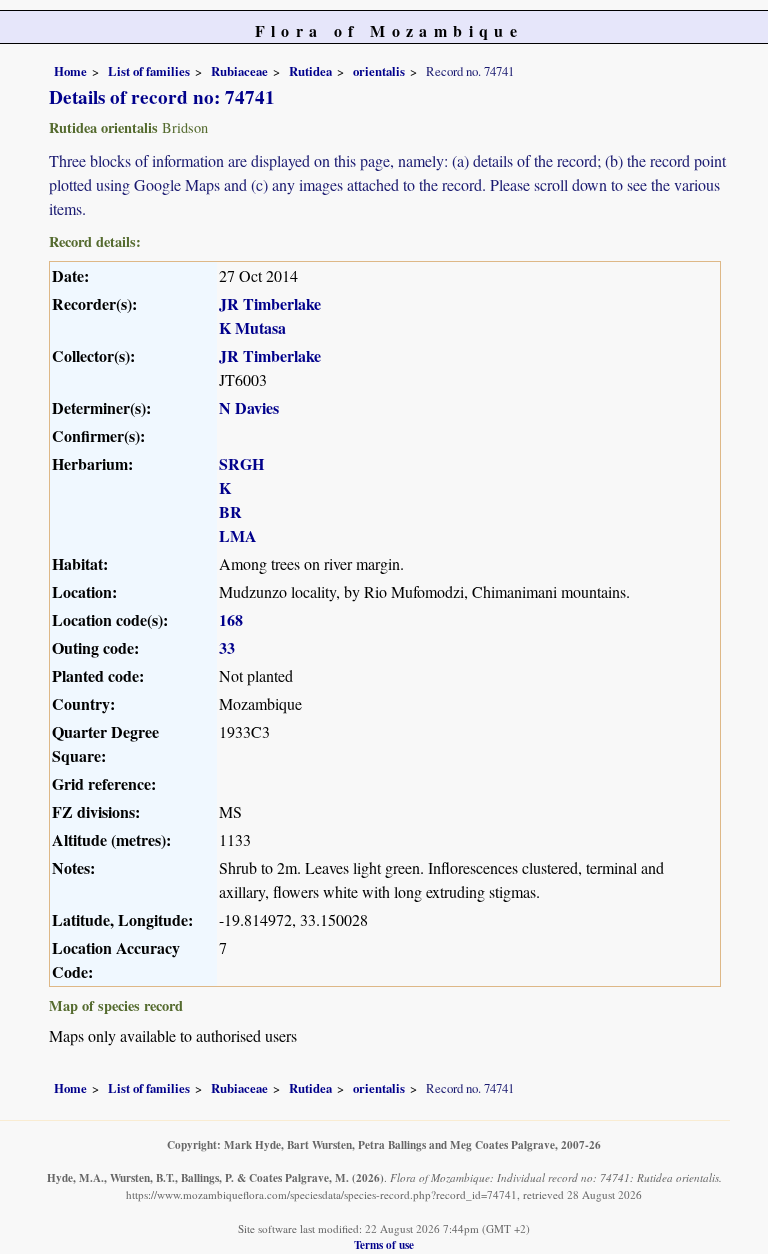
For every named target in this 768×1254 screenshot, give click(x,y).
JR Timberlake (270, 303)
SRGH (241, 463)
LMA (238, 535)
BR (230, 511)
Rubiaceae (239, 71)
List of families (149, 71)
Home (70, 71)
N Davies (249, 407)
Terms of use (384, 1244)
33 (227, 647)
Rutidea (310, 71)
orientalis (379, 71)
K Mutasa (252, 327)
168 (231, 619)
